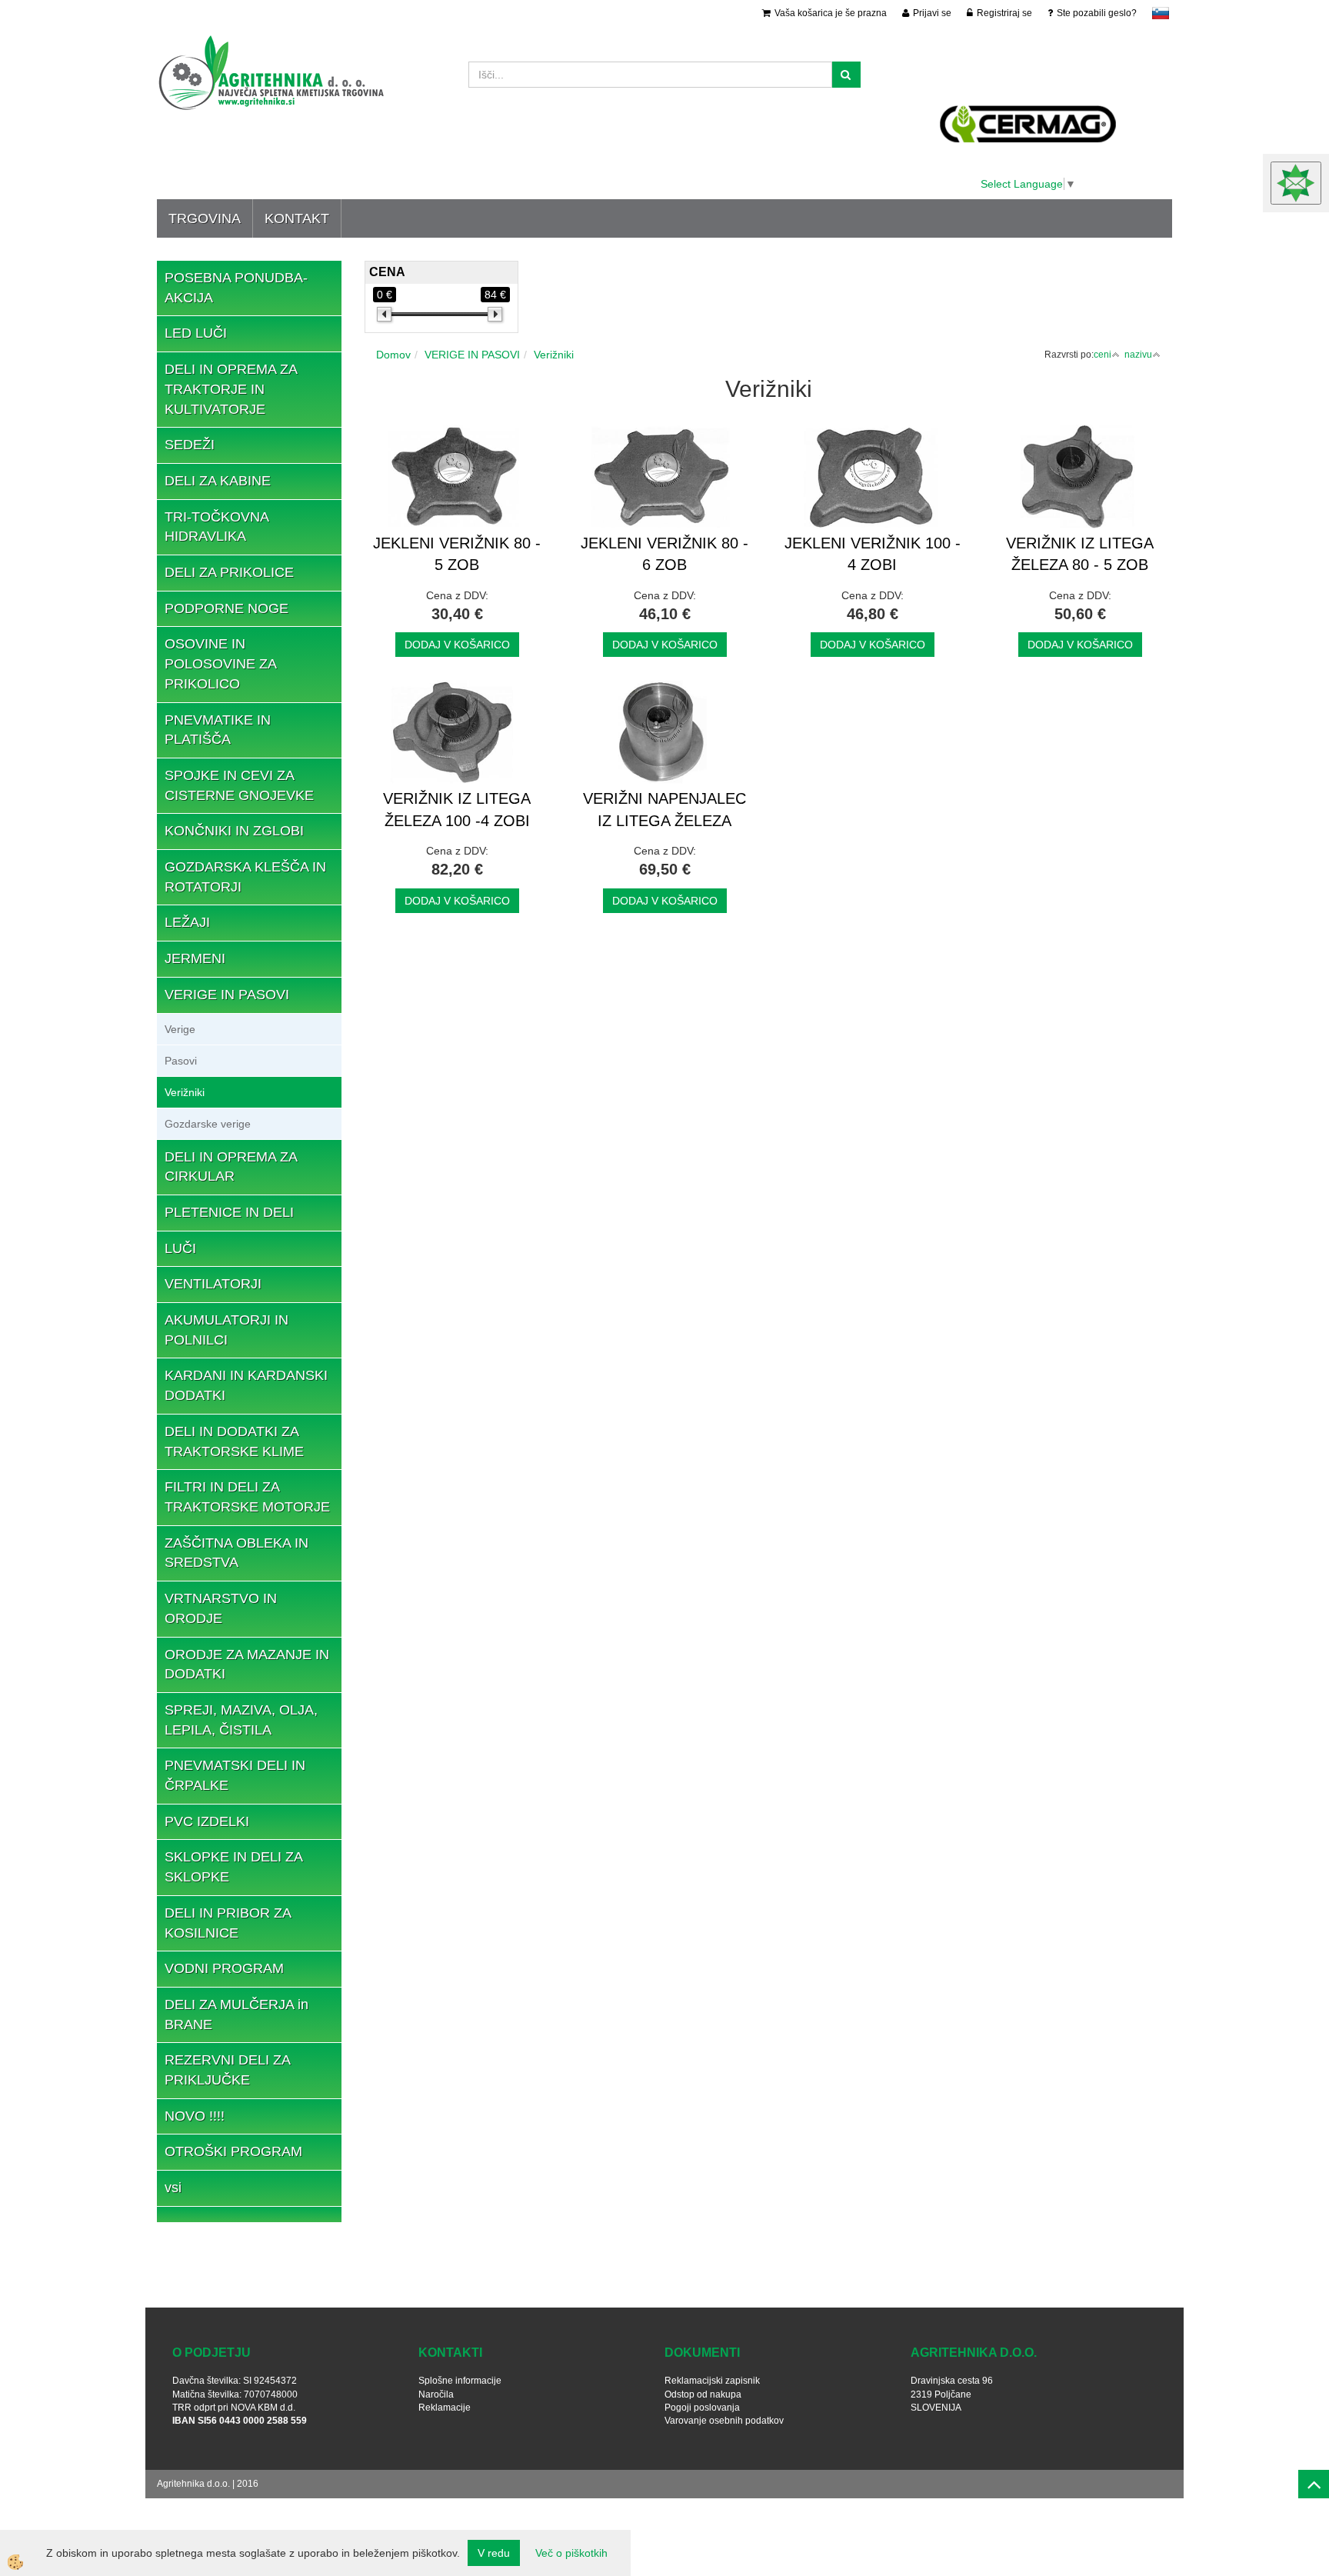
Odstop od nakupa (703, 2394)
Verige (180, 1029)
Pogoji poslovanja (702, 2408)
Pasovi (181, 1061)
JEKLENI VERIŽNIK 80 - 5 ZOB (457, 554)
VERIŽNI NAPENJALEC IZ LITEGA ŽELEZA (664, 810)
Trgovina (205, 218)
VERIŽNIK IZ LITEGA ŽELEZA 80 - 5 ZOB (1080, 554)
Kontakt (297, 218)
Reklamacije (445, 2408)
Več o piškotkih (571, 2553)
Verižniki (185, 1092)
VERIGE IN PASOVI (472, 355)
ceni (1103, 355)
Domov (393, 355)
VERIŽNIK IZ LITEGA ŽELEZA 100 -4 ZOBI (457, 810)
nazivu (1138, 355)
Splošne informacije (460, 2381)
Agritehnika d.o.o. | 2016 (208, 2484)
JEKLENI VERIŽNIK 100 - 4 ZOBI (873, 554)
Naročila (436, 2394)
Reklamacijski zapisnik (712, 2381)
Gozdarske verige (208, 1124)
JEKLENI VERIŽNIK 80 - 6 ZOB (664, 554)
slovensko (1161, 13)
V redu (494, 2553)
